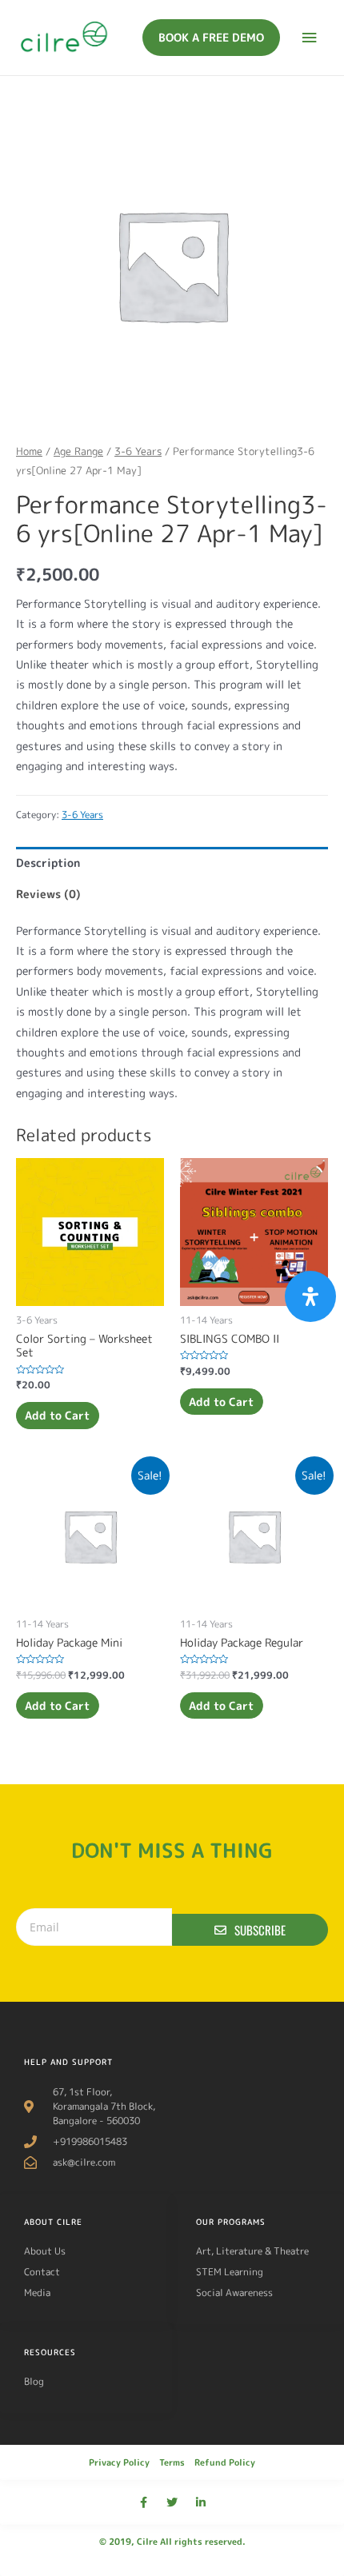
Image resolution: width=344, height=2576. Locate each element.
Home (29, 451)
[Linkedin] (201, 2502)
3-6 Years (138, 451)
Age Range (78, 451)
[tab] (172, 863)
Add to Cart (57, 1415)
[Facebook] (143, 2502)
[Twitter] (172, 2502)
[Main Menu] (310, 38)
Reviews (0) (48, 894)
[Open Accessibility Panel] (310, 1296)
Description (48, 863)
